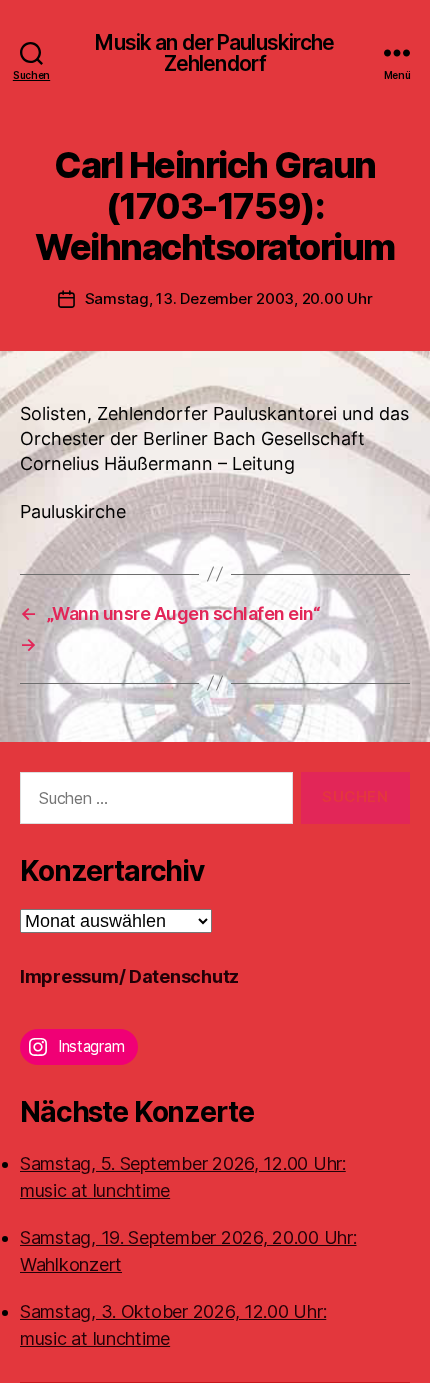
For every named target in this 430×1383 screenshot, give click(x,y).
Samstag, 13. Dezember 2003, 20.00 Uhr (229, 298)
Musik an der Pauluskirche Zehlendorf (214, 53)
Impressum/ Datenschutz (129, 976)
